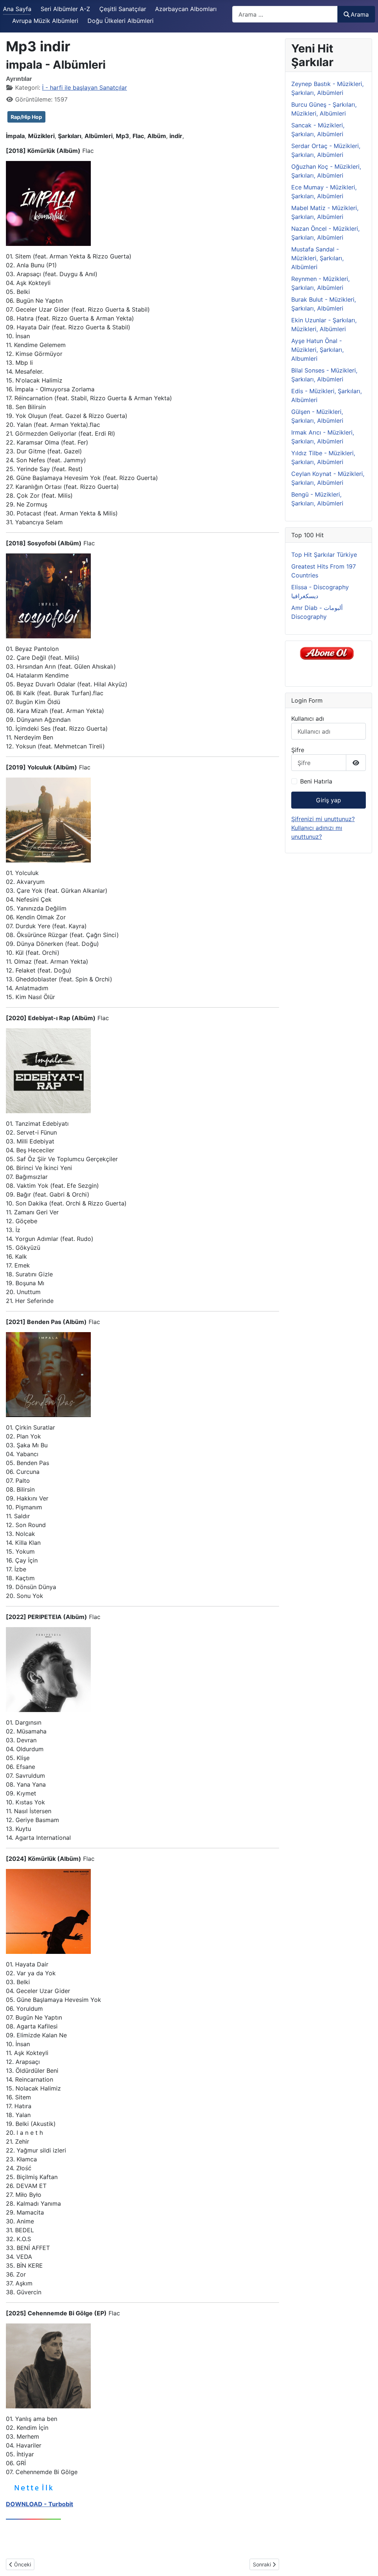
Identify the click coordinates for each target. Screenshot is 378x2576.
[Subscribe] (329, 653)
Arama (360, 14)
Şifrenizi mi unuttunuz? (323, 819)
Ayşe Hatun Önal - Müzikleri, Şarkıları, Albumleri (317, 350)
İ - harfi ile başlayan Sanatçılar (85, 88)
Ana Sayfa (17, 9)
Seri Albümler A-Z (65, 9)
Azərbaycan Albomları (186, 9)
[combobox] (285, 14)
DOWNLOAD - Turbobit (39, 2504)
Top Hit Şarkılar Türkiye (324, 555)
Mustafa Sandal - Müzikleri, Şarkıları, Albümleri (317, 258)
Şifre (298, 750)
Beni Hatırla (316, 781)
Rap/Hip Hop (26, 117)
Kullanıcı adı (308, 718)
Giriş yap (329, 800)
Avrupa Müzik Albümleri (45, 21)
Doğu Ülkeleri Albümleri (121, 21)
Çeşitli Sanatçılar (123, 9)
